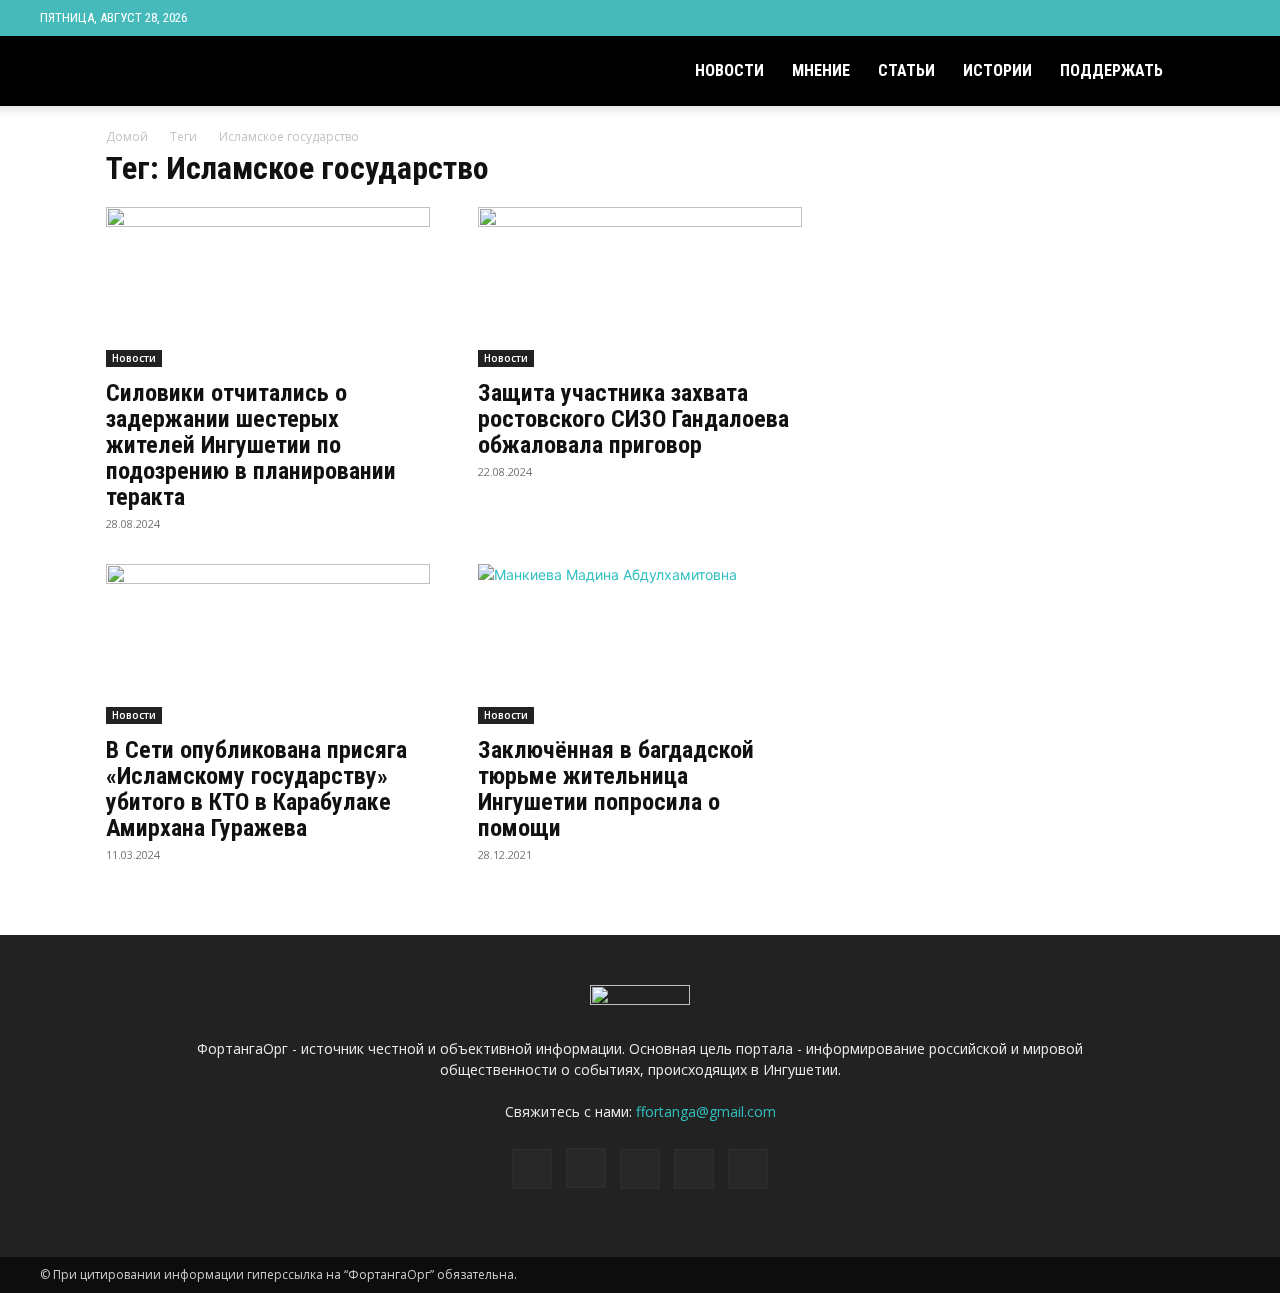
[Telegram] (1159, 18)
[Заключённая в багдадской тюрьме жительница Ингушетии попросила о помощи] (640, 644)
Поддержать (1111, 70)
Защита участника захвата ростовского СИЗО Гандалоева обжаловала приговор (633, 419)
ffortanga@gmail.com (706, 1111)
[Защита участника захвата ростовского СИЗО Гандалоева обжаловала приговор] (640, 287)
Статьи (906, 70)
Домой (127, 136)
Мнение (821, 70)
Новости (729, 70)
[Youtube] (1225, 18)
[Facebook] (1093, 18)
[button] (1216, 72)
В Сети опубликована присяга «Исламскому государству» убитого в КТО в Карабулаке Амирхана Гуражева (256, 789)
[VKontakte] (1192, 18)
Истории (997, 70)
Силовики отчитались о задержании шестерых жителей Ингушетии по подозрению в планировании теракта (251, 445)
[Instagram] (1126, 18)
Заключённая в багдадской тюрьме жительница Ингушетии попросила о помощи (616, 789)
